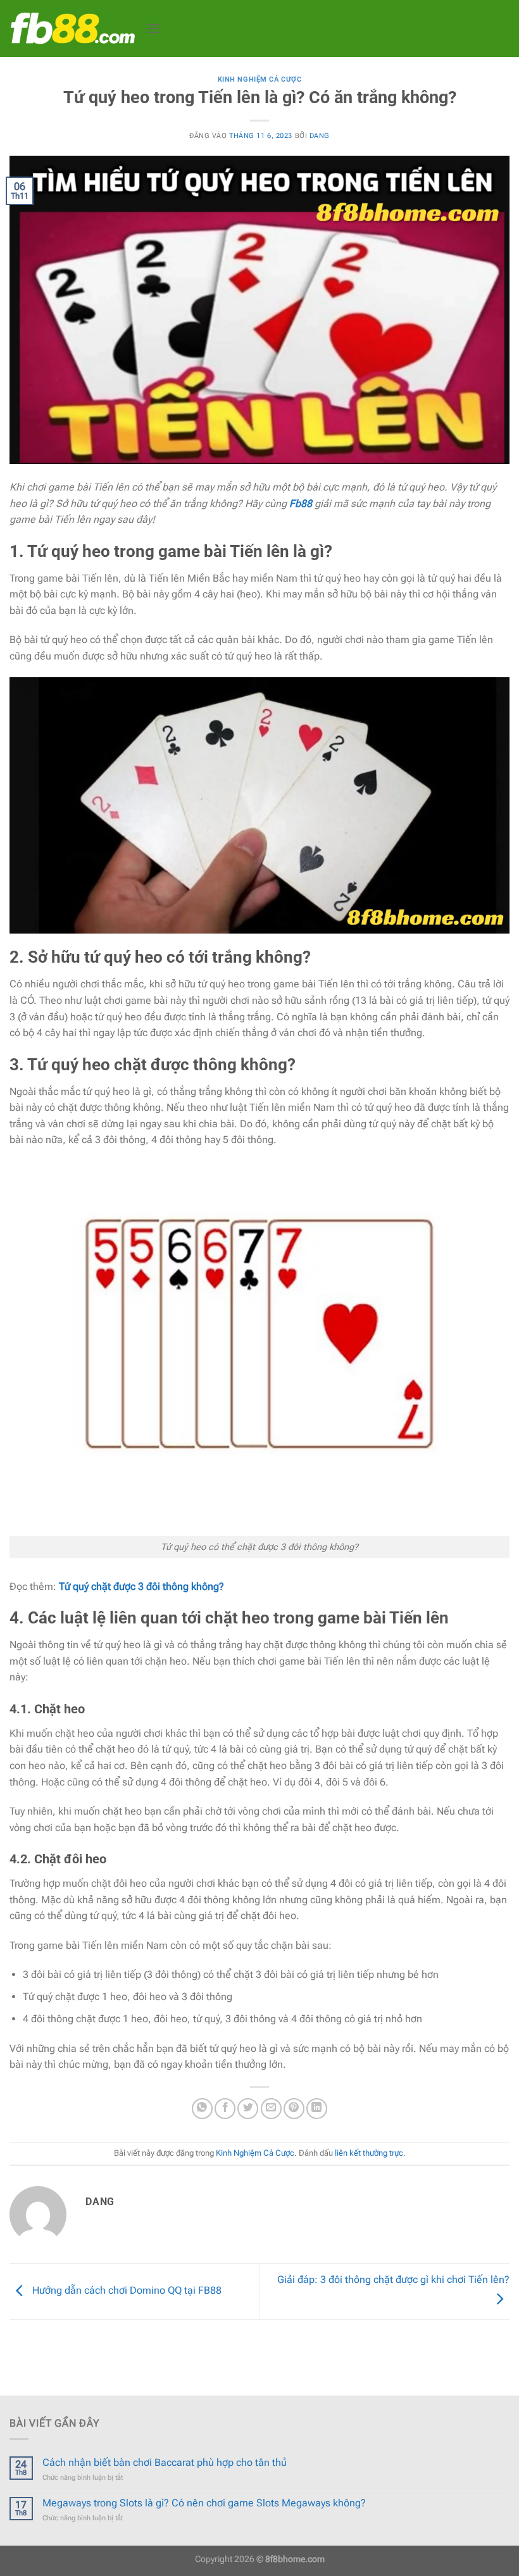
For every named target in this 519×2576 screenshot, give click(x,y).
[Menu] (153, 28)
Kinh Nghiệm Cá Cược (260, 79)
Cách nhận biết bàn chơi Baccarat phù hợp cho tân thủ (165, 2462)
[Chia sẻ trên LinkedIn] (317, 2109)
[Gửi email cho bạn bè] (271, 2109)
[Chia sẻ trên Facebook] (225, 2109)
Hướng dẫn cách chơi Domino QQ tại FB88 (126, 2291)
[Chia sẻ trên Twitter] (248, 2109)
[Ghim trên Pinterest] (294, 2109)
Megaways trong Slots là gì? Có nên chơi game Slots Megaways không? (204, 2503)
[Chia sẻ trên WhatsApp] (202, 2109)
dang (320, 136)
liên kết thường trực (369, 2153)
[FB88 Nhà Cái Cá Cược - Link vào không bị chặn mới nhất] (73, 28)
